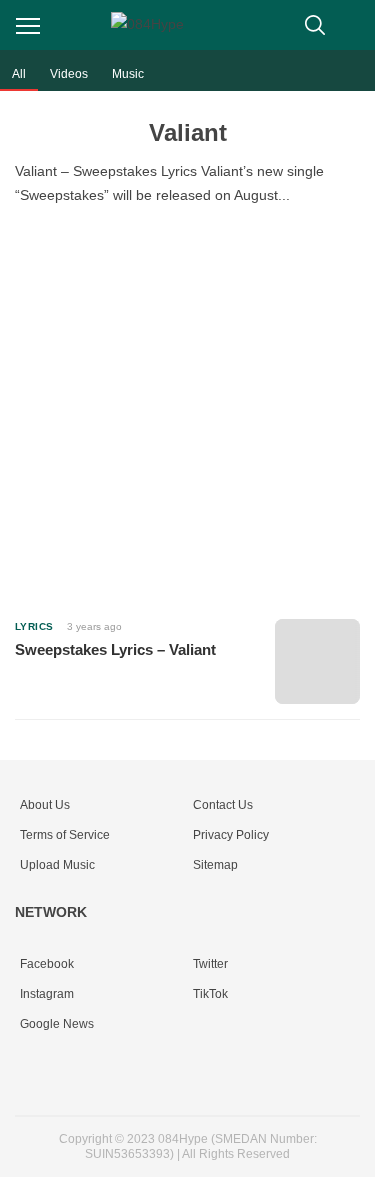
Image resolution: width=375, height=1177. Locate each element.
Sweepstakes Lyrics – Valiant (115, 649)
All (19, 74)
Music (128, 74)
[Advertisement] (187, 408)
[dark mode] (355, 25)
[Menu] (28, 26)
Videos (69, 74)
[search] (315, 25)
